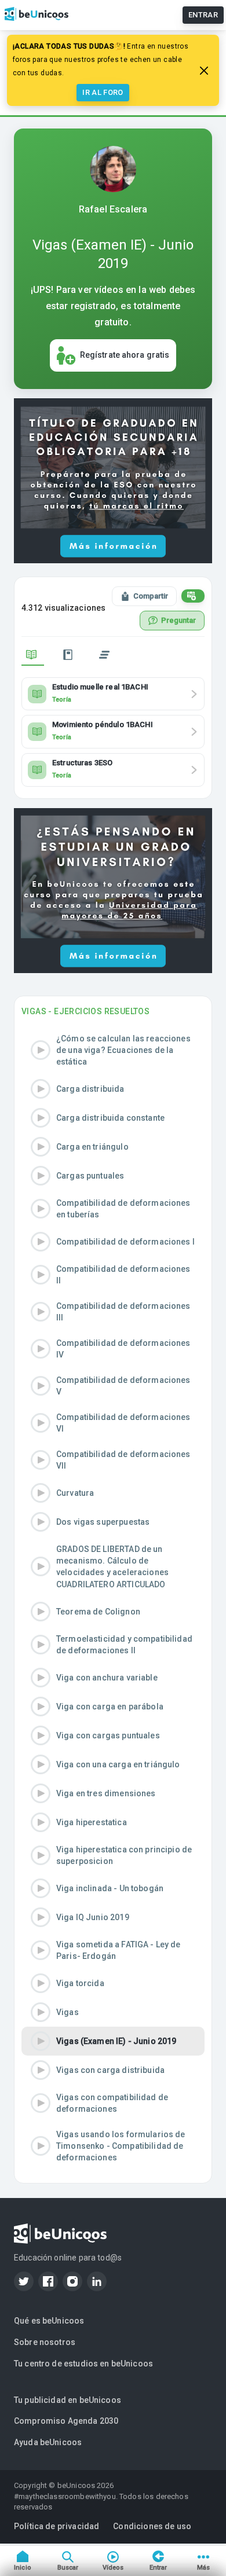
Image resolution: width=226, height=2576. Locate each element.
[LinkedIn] (97, 2281)
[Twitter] (24, 2281)
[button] (113, 1050)
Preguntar (178, 620)
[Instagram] (72, 2281)
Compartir (151, 596)
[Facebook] (48, 2281)
